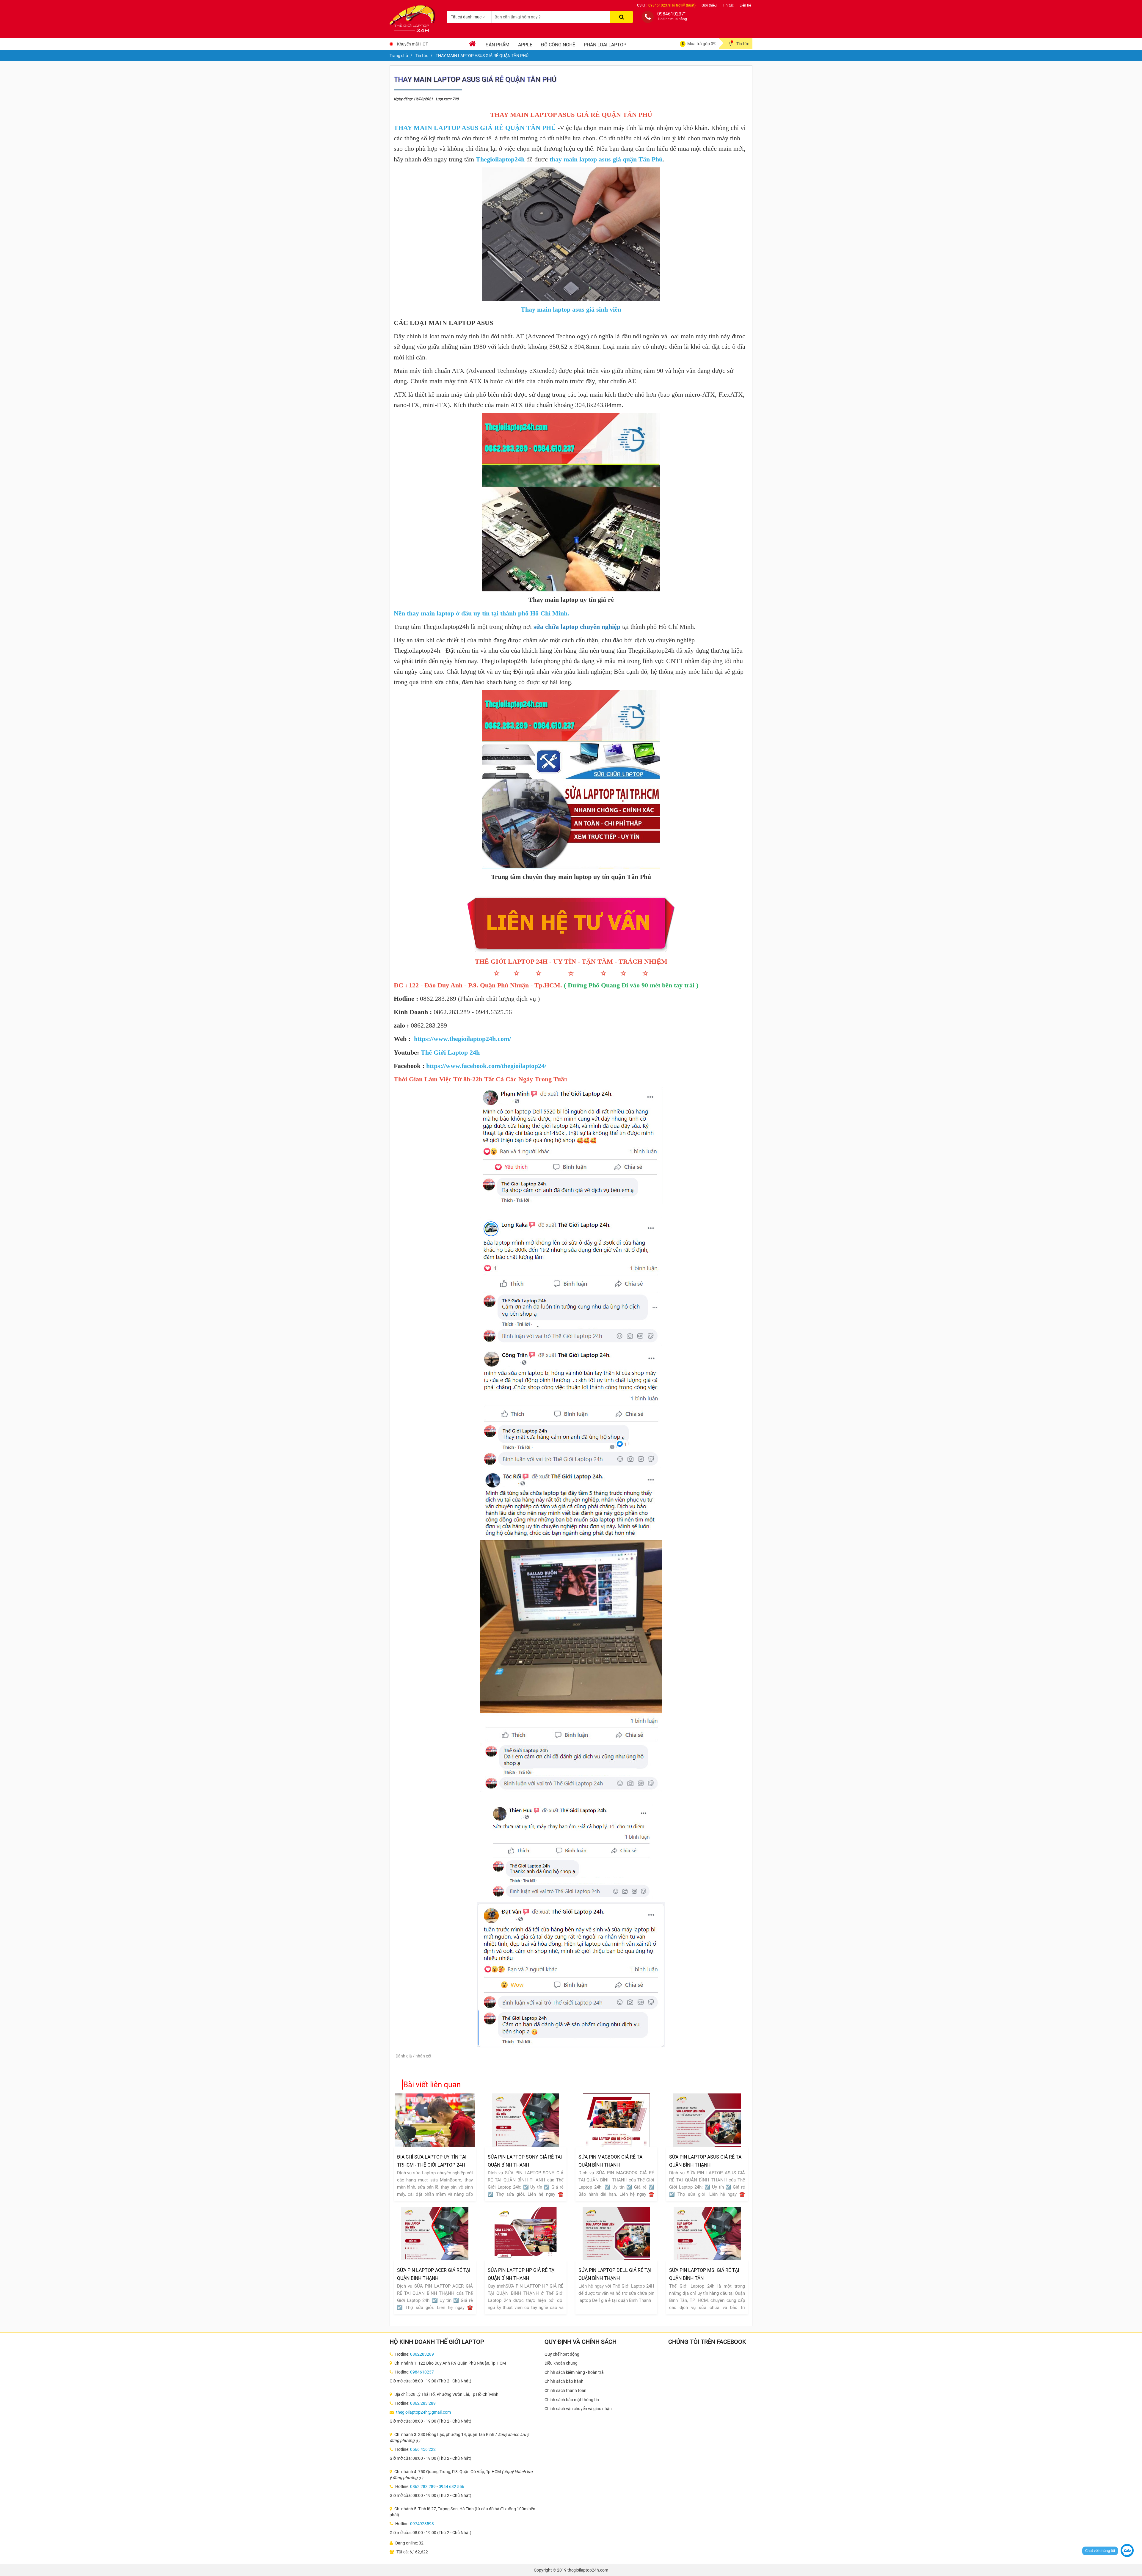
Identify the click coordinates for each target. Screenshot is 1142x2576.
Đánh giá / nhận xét (414, 2056)
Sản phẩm (498, 45)
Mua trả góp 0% (702, 44)
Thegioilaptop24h (500, 159)
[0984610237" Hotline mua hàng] (648, 17)
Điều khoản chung (561, 2363)
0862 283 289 (423, 2403)
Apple (525, 45)
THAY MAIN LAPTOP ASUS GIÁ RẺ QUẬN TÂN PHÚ (475, 128)
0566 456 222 (423, 2449)
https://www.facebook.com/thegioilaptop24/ (486, 1066)
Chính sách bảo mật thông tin (572, 2400)
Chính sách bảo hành (564, 2381)
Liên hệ (745, 5)
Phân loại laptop (605, 45)
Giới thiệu (709, 5)
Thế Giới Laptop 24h (450, 1052)
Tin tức (728, 5)
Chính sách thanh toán (565, 2390)
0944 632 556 (451, 2487)
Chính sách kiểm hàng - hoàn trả (574, 2372)
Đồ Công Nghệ (558, 45)
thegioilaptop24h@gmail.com (423, 2412)
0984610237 (422, 2372)
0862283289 (422, 2354)
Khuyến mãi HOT (412, 44)
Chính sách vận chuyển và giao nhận (578, 2409)
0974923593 (422, 2524)
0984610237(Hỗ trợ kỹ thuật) (672, 5)
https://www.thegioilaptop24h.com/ (462, 1039)
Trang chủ (399, 56)
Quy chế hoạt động (562, 2354)
